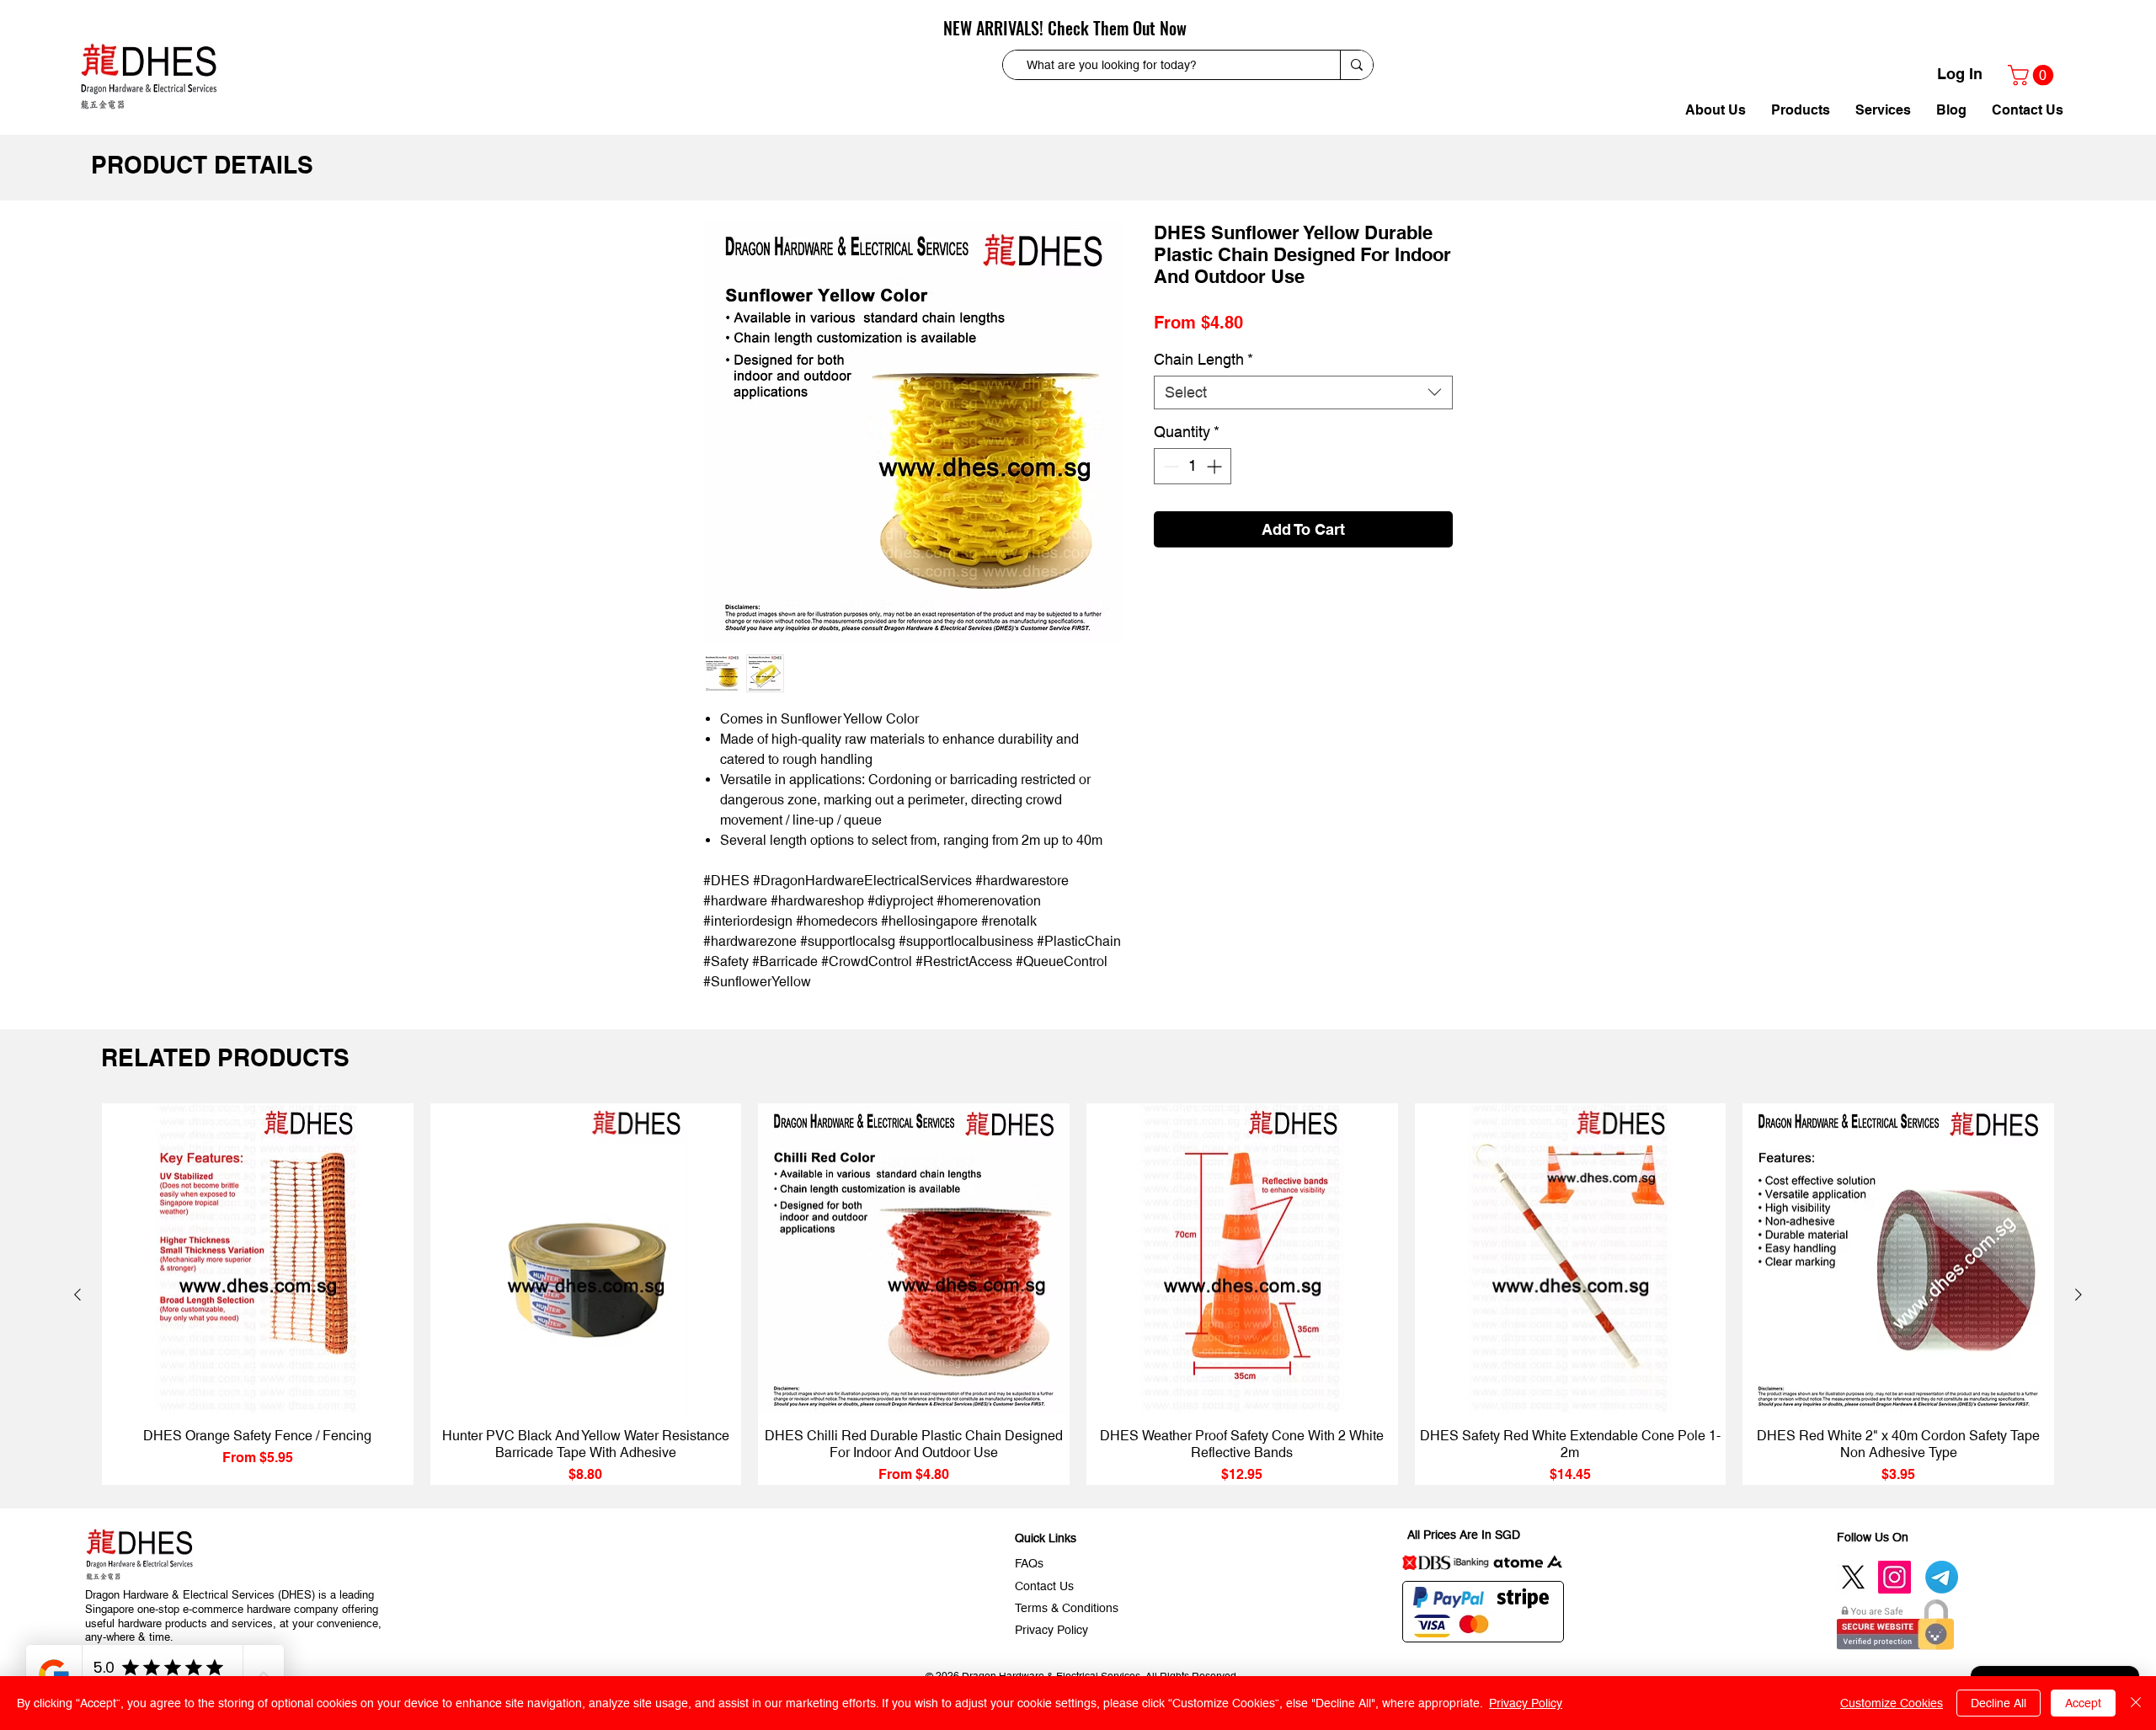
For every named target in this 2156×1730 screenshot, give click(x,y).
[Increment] (1216, 494)
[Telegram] (1942, 1577)
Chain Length (1203, 387)
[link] (2033, 75)
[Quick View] (258, 1259)
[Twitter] (1853, 1577)
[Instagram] (1895, 1577)
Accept (2083, 1703)
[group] (1078, 1295)
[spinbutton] (1193, 494)
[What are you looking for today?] (1356, 65)
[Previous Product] (77, 1295)
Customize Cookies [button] (1892, 1703)
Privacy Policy (1526, 1703)
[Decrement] (1169, 494)
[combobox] (1303, 420)
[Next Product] (2079, 1295)
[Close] (2136, 1703)
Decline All (1999, 1703)
